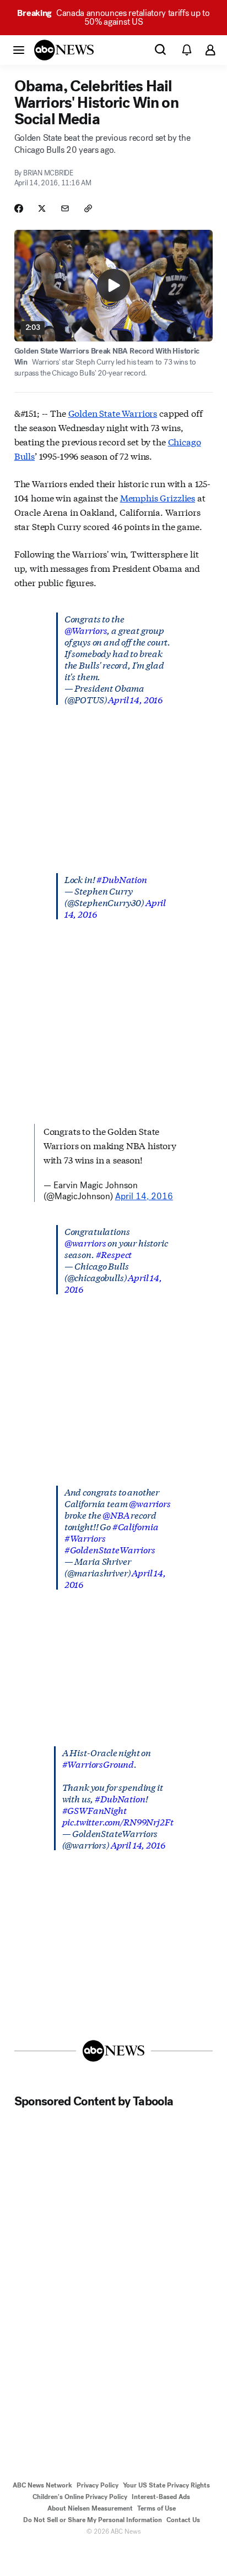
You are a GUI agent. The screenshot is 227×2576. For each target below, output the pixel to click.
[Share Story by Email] (65, 208)
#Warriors (85, 1538)
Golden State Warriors (113, 413)
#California (136, 1526)
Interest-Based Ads (161, 2497)
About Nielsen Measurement (90, 2508)
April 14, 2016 (135, 699)
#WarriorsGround (98, 1764)
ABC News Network (42, 2485)
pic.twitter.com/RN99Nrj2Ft (118, 1821)
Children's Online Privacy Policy (80, 2497)
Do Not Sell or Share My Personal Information (93, 2520)
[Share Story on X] (42, 208)
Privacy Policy (98, 2485)
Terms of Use (156, 2508)
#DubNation (121, 879)
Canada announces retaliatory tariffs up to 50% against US (113, 17)
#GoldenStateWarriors (110, 1549)
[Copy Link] (88, 208)
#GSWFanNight (94, 1810)
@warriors (85, 1242)
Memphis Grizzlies (158, 497)
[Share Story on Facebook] (19, 208)
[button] (19, 49)
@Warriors (86, 630)
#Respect (114, 1254)
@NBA (116, 1515)
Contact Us (183, 2520)
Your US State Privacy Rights (166, 2485)
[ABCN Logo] (64, 50)
